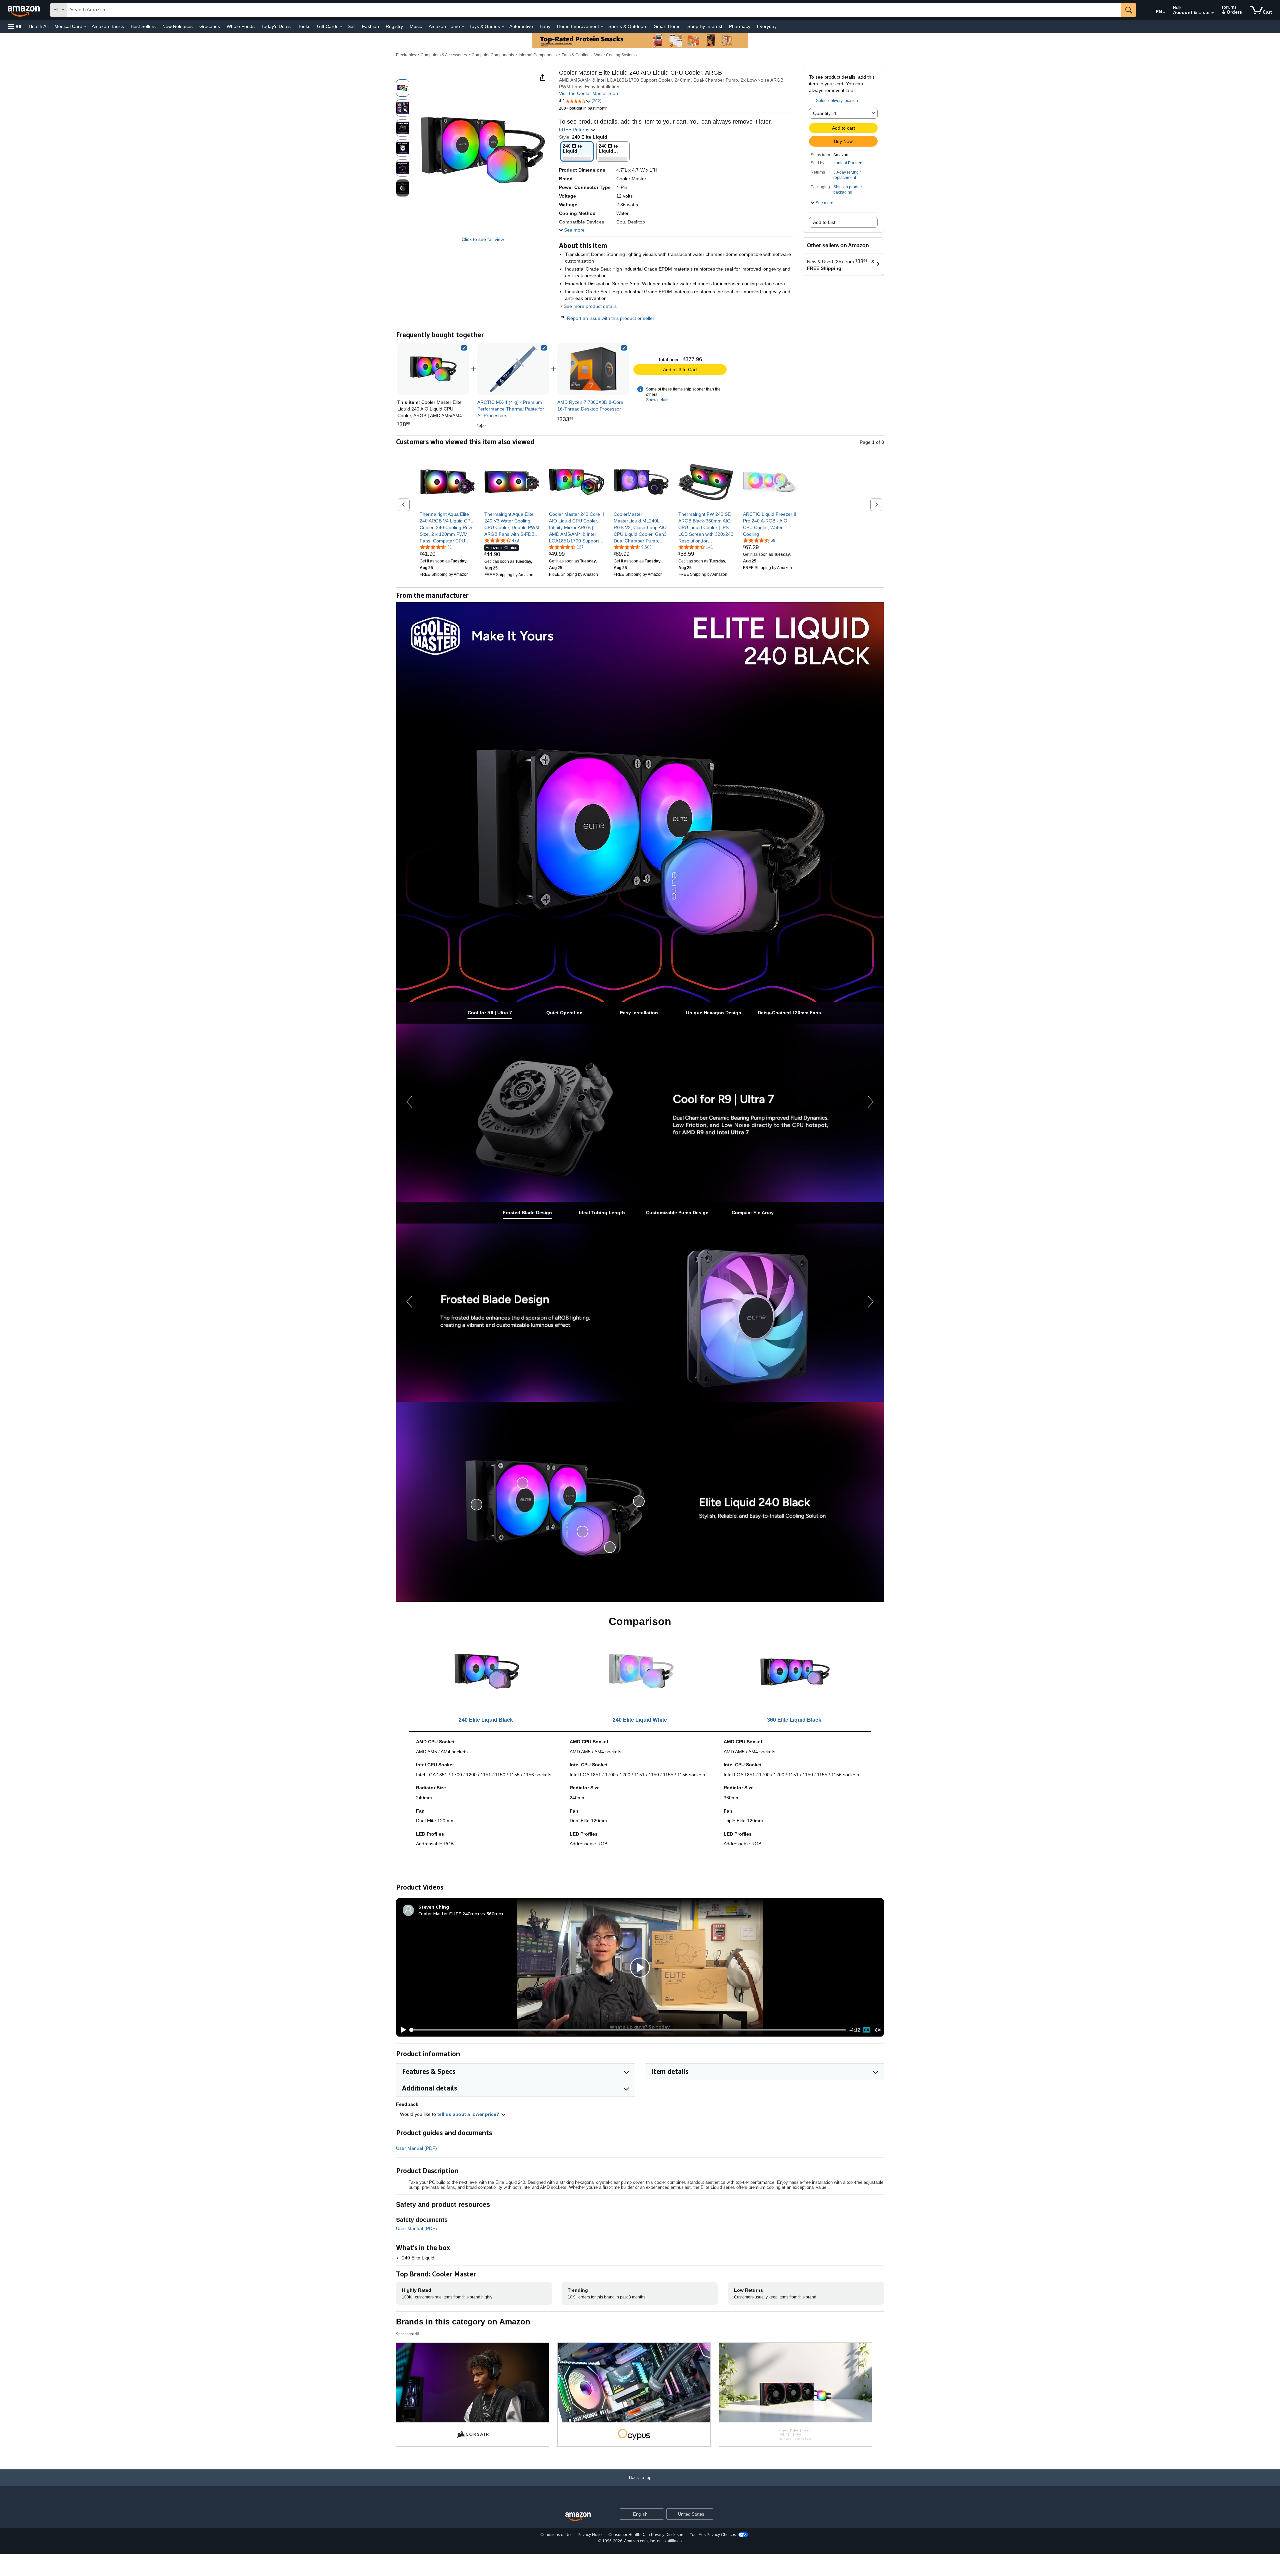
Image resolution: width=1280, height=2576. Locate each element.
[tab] (490, 1013)
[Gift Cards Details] (341, 27)
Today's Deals (276, 26)
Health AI (38, 26)
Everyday (767, 26)
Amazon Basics (108, 26)
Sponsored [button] (405, 2334)
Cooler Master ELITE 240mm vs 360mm (461, 1913)
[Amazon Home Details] (463, 27)
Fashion (370, 26)
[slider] (628, 2030)
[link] (513, 369)
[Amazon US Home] (578, 2517)
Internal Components (538, 55)
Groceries (210, 26)
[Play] (402, 2030)
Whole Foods (241, 26)
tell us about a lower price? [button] (469, 2114)
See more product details (590, 306)
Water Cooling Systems (615, 55)
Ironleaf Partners (848, 163)
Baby (545, 26)
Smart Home (667, 26)
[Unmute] (878, 2030)
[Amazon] (24, 10)
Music (416, 26)
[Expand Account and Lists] (1213, 13)
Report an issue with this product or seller (611, 318)
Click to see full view (483, 239)
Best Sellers (143, 26)
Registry (394, 26)
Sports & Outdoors (628, 26)
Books (304, 26)
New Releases (177, 26)
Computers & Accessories (444, 55)
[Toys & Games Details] (503, 27)
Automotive (521, 26)
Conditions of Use (556, 2535)
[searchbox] (594, 10)
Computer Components (493, 55)
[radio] (403, 88)
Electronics (406, 55)
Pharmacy (740, 26)
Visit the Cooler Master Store (589, 93)
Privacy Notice (591, 2535)
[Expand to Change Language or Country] (1164, 13)
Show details (658, 400)
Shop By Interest (705, 26)
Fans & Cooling (576, 55)
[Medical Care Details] (85, 27)
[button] (15, 26)
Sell (351, 26)
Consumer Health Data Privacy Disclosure (646, 2535)
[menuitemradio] (867, 2030)
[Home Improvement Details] (602, 27)
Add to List (824, 222)
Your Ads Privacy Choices (713, 2535)
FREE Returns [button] (575, 130)
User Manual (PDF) (416, 2148)
